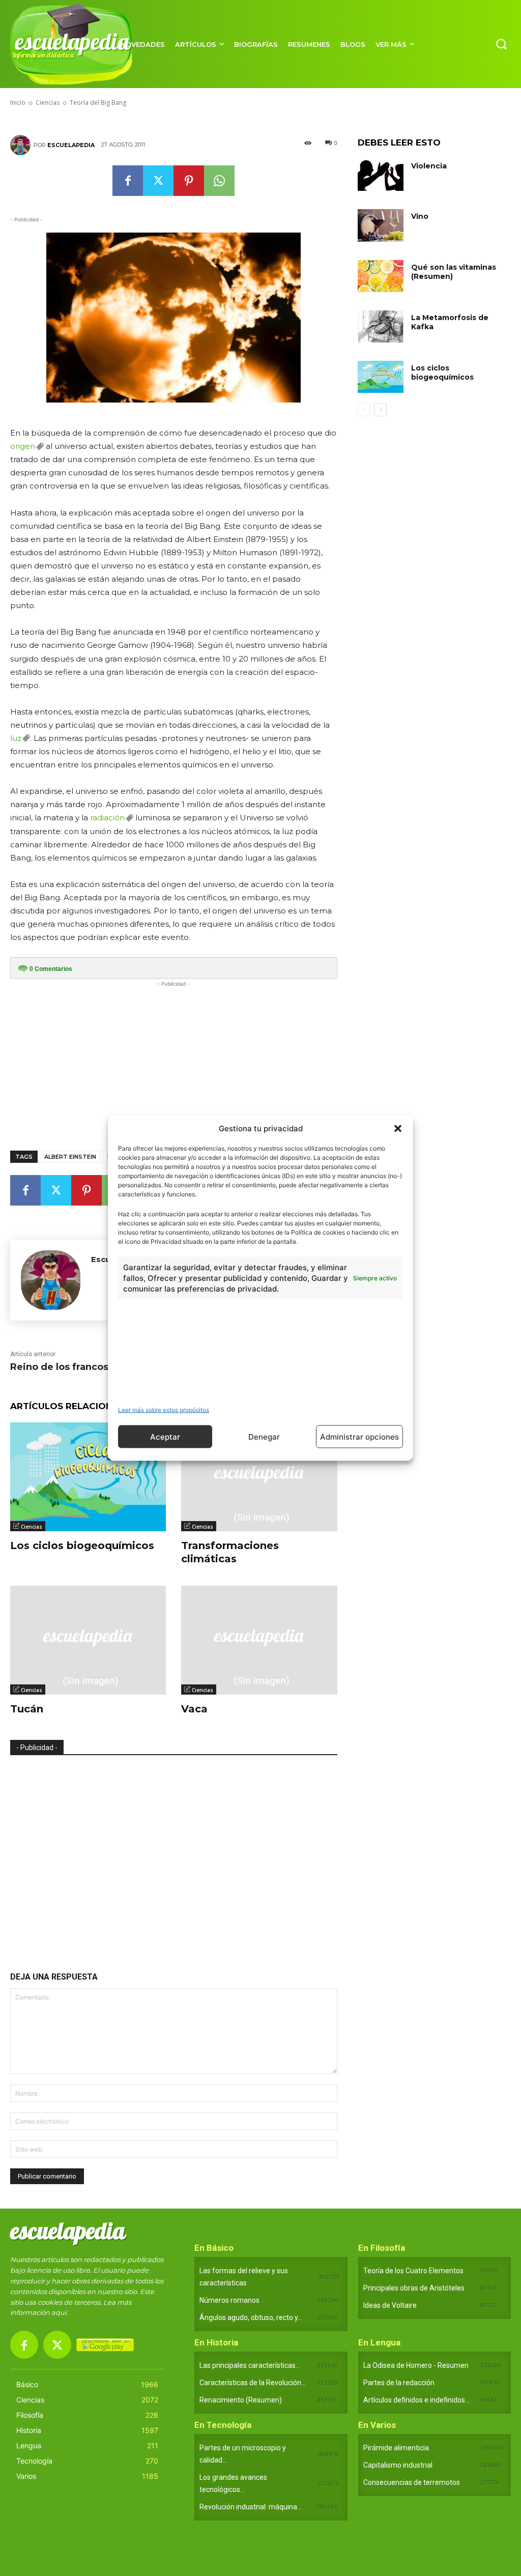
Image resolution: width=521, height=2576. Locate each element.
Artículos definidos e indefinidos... (416, 2400)
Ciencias (32, 1527)
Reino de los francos (59, 1367)
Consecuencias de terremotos (412, 2482)
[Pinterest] (189, 181)
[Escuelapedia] (22, 145)
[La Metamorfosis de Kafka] (381, 326)
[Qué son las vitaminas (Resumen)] (381, 276)
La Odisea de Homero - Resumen (416, 2365)
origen (23, 446)
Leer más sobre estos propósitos (164, 1410)
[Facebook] (128, 181)
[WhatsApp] (219, 181)
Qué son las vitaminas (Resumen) (454, 272)
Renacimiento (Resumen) (241, 2400)
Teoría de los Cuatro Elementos (413, 2271)
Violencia (429, 166)
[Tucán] (88, 1640)
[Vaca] (259, 1640)
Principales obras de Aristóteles (414, 2288)
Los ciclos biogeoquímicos (82, 1545)
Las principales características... (250, 2365)
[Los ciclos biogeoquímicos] (88, 1477)
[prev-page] (364, 410)
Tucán (27, 1709)
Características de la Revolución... (253, 2383)
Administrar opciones (359, 1436)
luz (16, 738)
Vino (420, 216)
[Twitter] (158, 181)
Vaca (194, 1709)
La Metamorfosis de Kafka (450, 322)
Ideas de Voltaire (390, 2305)
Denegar (264, 1436)
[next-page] (380, 410)
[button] (398, 1128)
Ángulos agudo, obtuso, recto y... (251, 2317)
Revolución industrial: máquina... (251, 2507)
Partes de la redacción (399, 2383)
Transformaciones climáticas (230, 1552)
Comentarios (51, 969)
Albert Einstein (70, 1157)
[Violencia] (381, 175)
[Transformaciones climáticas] (259, 1477)
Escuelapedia (71, 145)
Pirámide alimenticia (396, 2448)
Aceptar (165, 1436)
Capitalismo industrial (398, 2465)
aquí (59, 2312)
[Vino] (381, 225)
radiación (107, 818)
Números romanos (229, 2300)
